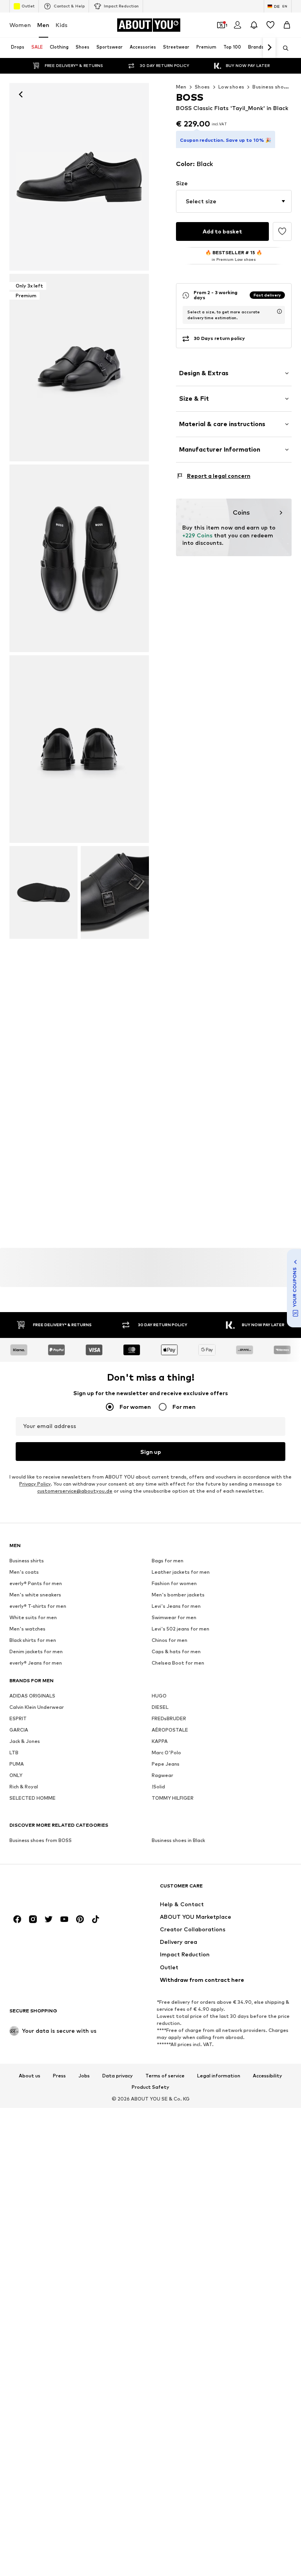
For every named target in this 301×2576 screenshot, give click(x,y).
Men (43, 25)
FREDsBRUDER (169, 1718)
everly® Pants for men (36, 1583)
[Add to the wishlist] (282, 231)
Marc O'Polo (166, 1753)
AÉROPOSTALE (170, 1730)
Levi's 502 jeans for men (180, 1629)
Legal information (219, 2075)
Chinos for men (170, 1640)
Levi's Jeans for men (176, 1606)
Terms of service (165, 2075)
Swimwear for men (174, 1617)
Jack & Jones (25, 1741)
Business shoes (271, 87)
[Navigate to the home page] (52, 1890)
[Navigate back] (21, 94)
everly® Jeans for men (36, 1663)
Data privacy (118, 2075)
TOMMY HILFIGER (173, 1798)
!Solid (158, 1787)
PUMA (17, 1764)
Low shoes (231, 87)
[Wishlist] (270, 25)
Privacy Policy (35, 1484)
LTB (14, 1753)
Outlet (28, 6)
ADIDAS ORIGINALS (32, 1696)
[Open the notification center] (254, 25)
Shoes (202, 87)
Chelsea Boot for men (178, 1663)
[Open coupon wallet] (221, 25)
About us (30, 2075)
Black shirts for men (33, 1640)
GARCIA (19, 1730)
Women (20, 25)
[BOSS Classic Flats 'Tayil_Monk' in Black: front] (79, 177)
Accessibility (267, 2075)
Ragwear (162, 1775)
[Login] (238, 25)
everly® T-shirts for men (38, 1606)
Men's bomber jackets (178, 1595)
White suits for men (33, 1617)
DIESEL (160, 1707)
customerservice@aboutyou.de (75, 1491)
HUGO (159, 1696)
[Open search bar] (283, 48)
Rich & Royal (24, 1787)
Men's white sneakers (35, 1595)
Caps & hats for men (176, 1651)
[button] (234, 201)
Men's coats (24, 1572)
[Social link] (17, 1919)
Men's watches (27, 1629)
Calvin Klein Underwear (37, 1707)
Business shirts (27, 1561)
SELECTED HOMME (33, 1798)
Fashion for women (174, 1583)
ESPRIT (18, 1718)
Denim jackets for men (36, 1651)
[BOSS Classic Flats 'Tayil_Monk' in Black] (79, 558)
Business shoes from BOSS (41, 1840)
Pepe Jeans (166, 1764)
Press (59, 2075)
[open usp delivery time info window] (279, 311)
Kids (62, 25)
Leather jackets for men (181, 1572)
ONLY (16, 1775)
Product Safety (150, 2087)
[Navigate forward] (269, 48)
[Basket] (287, 25)
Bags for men (168, 1561)
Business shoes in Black (178, 1840)
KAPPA (160, 1741)
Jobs (84, 2075)
